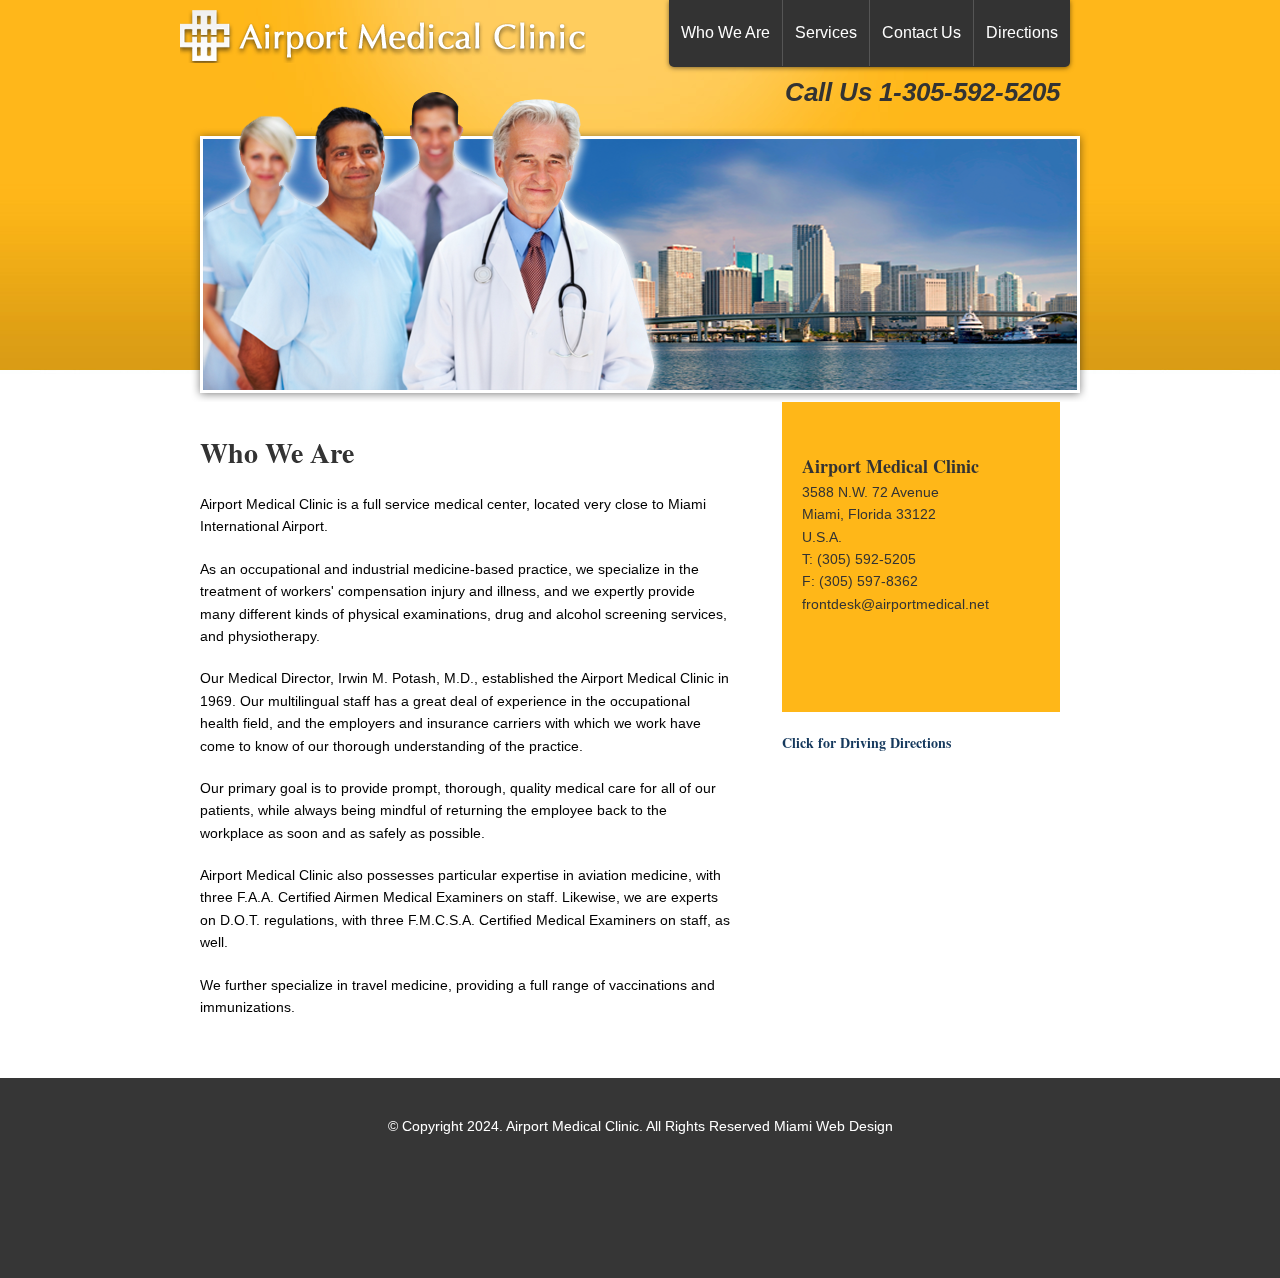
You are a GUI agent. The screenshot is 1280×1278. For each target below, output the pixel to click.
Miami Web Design (833, 1126)
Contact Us (921, 32)
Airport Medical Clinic (410, 53)
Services (826, 32)
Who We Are (725, 32)
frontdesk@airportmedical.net (895, 604)
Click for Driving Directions (866, 742)
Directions (1022, 32)
